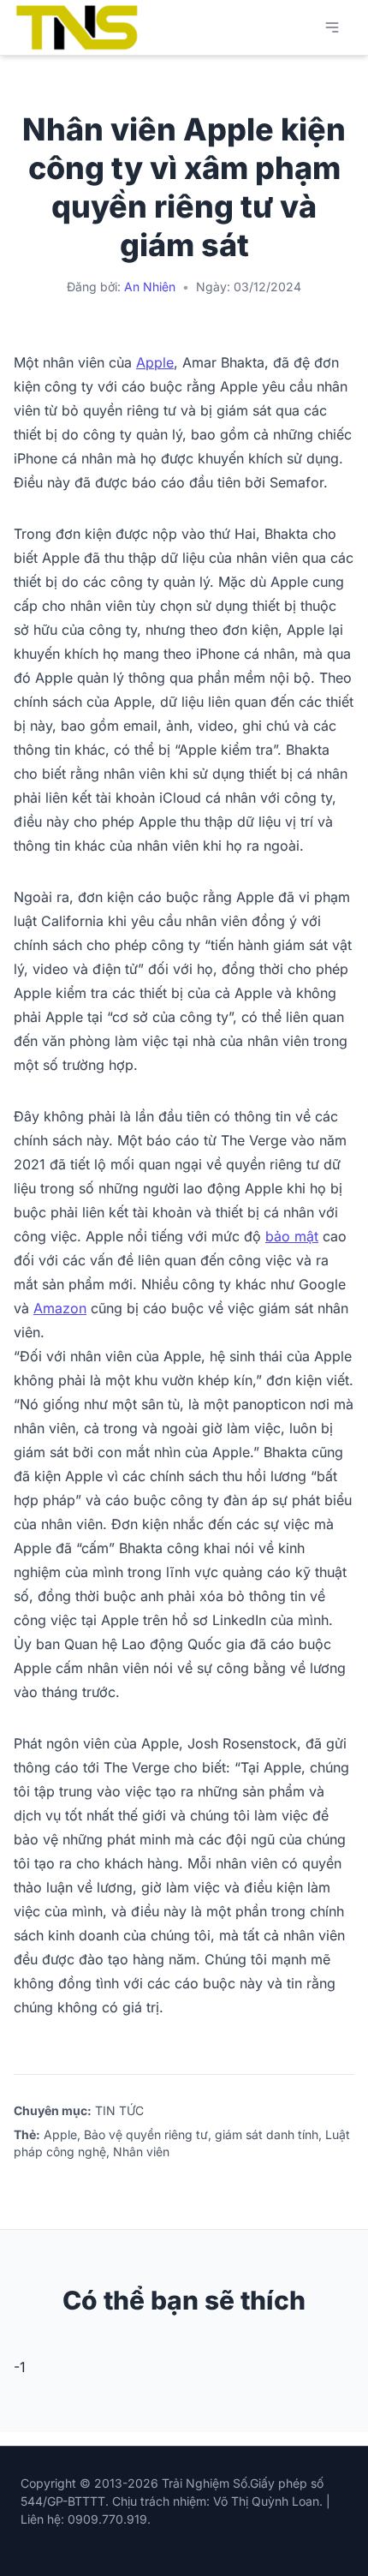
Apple (155, 362)
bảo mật (292, 1236)
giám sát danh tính (267, 2134)
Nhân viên (141, 2152)
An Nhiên (150, 287)
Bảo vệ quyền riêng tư (146, 2134)
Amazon (60, 1308)
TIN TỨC (119, 2110)
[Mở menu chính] (332, 27)
